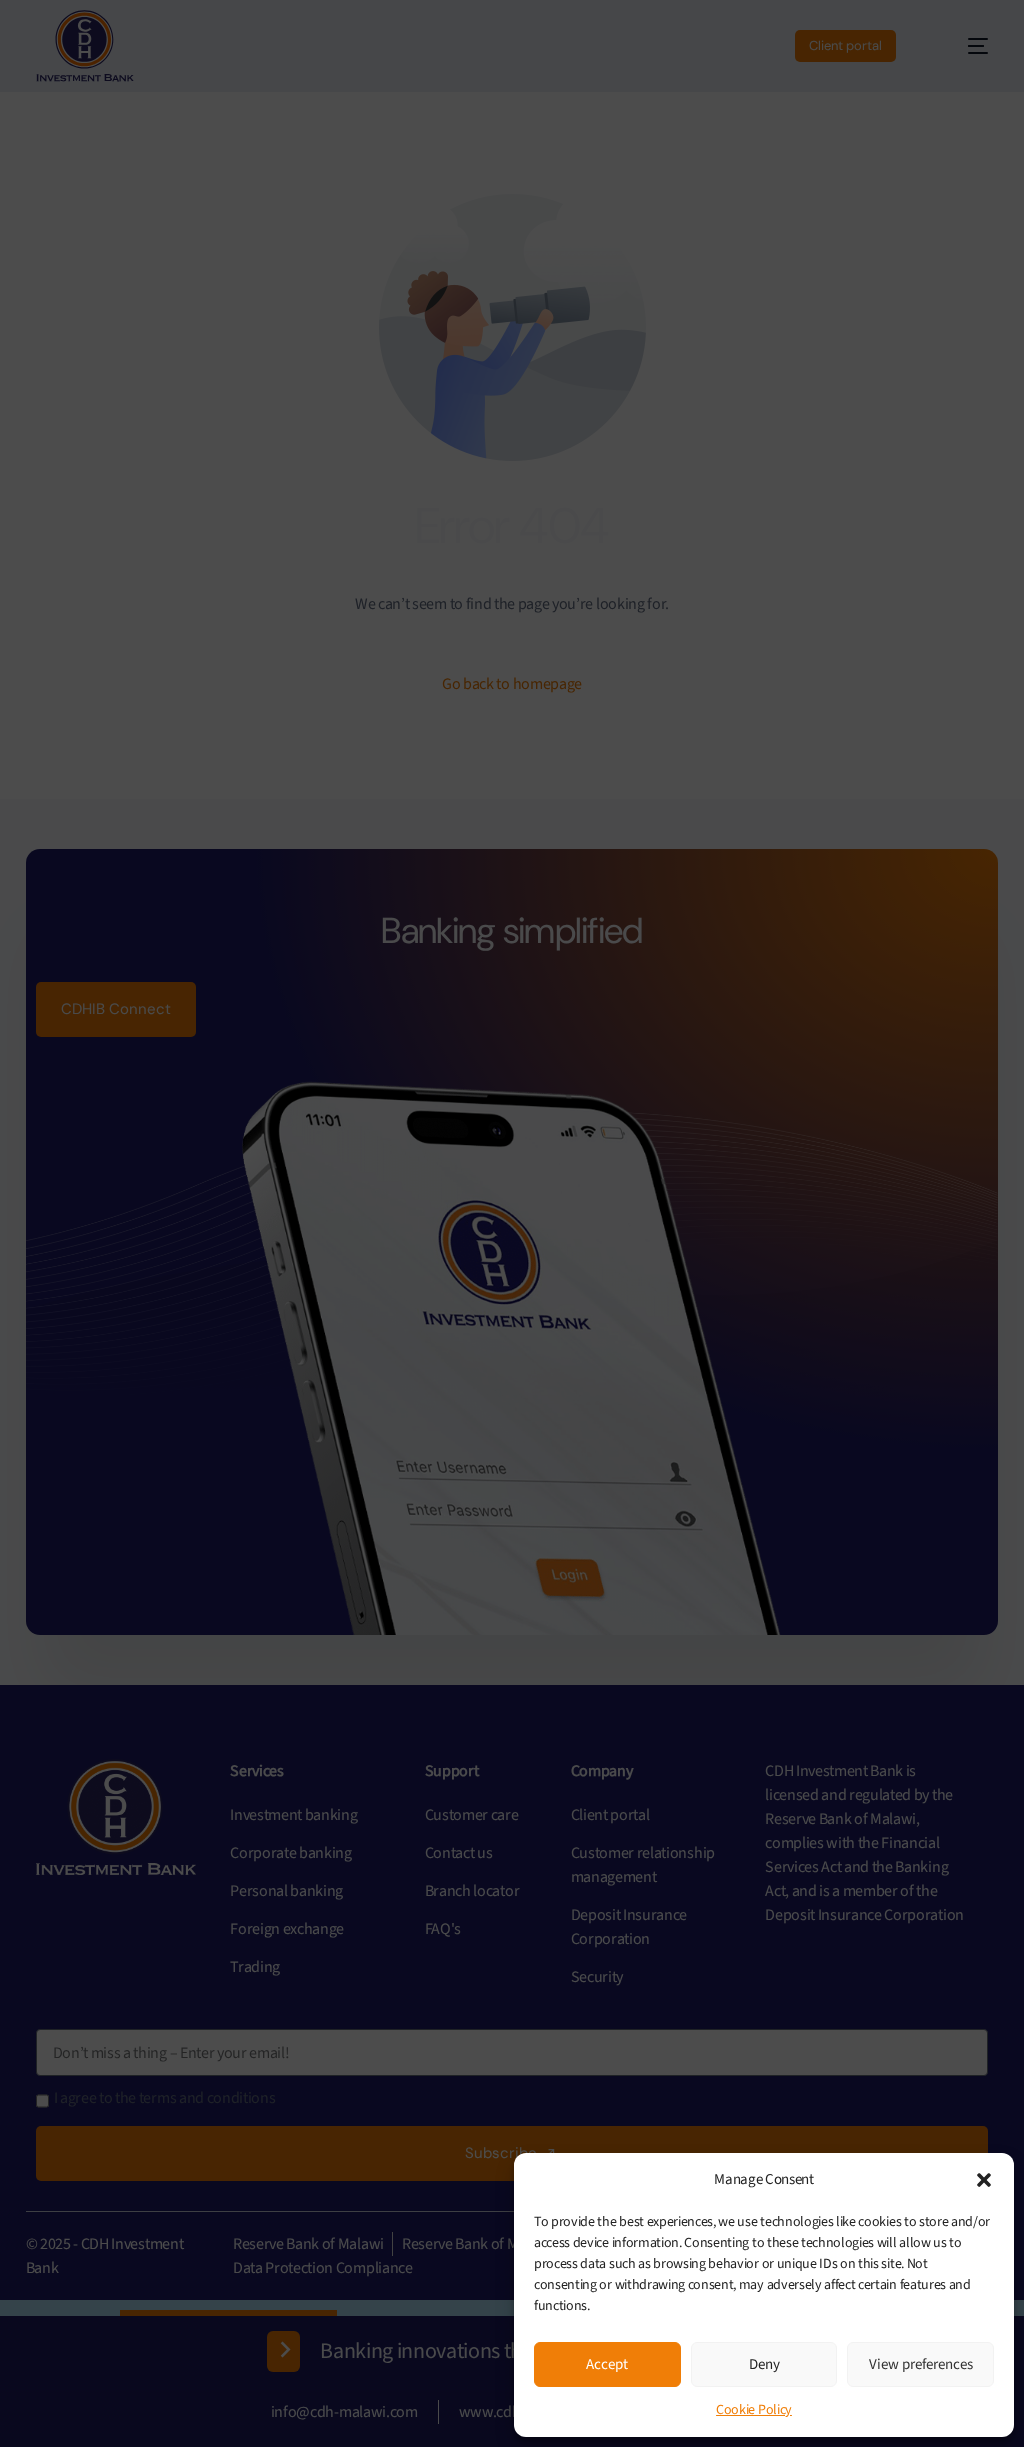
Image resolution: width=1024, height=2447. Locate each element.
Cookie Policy (754, 2410)
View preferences (921, 2364)
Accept (607, 2364)
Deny (764, 2364)
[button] (984, 2180)
